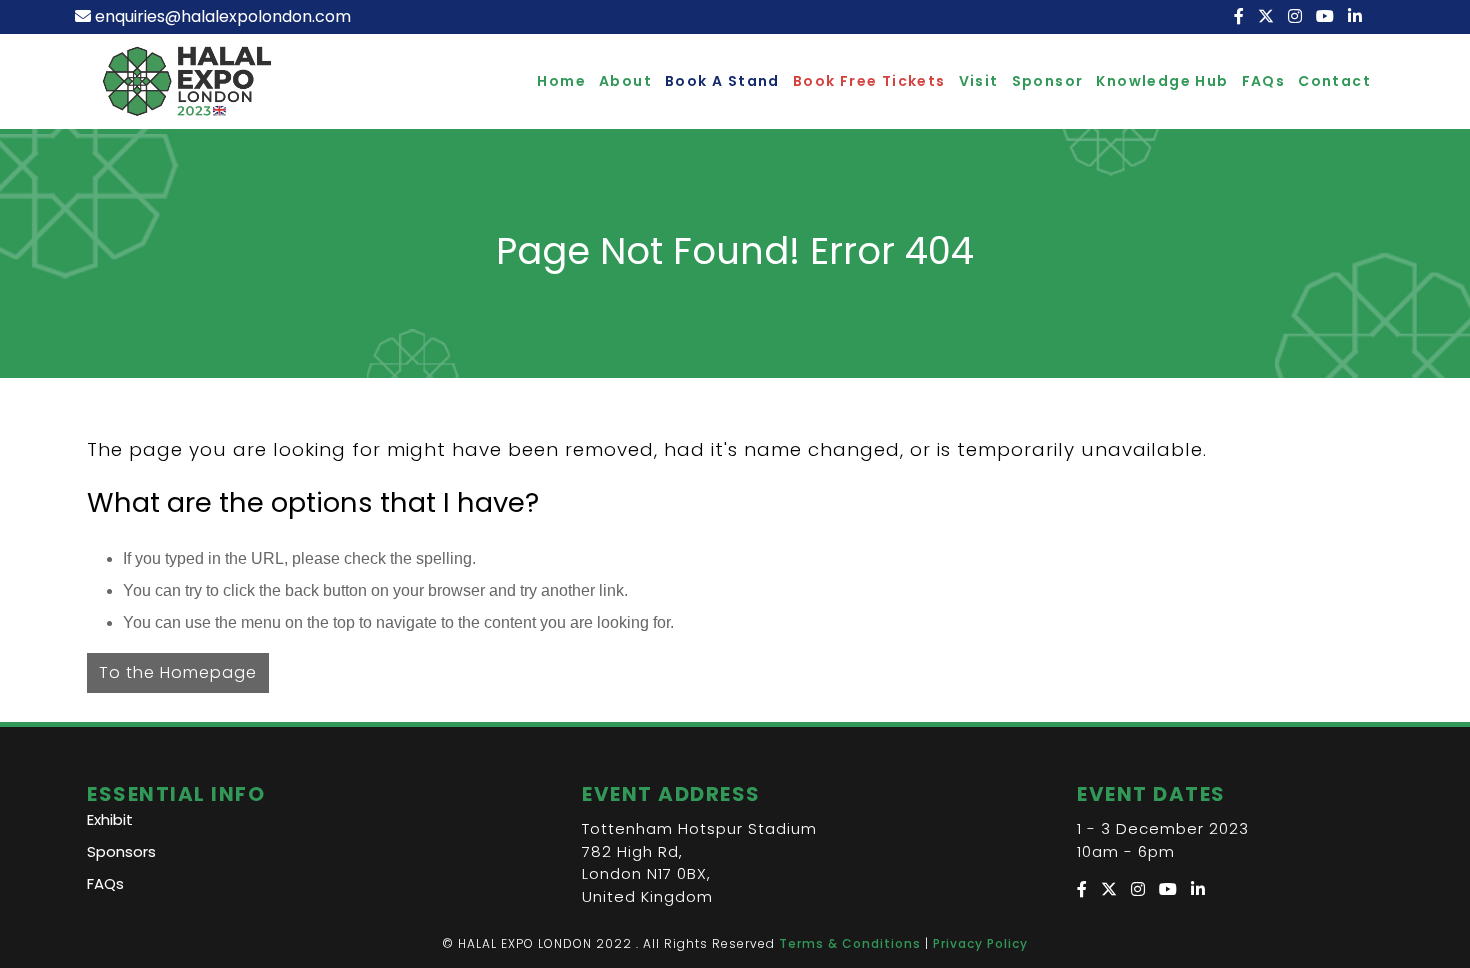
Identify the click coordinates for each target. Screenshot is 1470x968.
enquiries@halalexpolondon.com (223, 16)
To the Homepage (178, 672)
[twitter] (1268, 16)
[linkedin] (1357, 16)
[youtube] (1327, 16)
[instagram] (1297, 16)
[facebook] (1241, 16)
